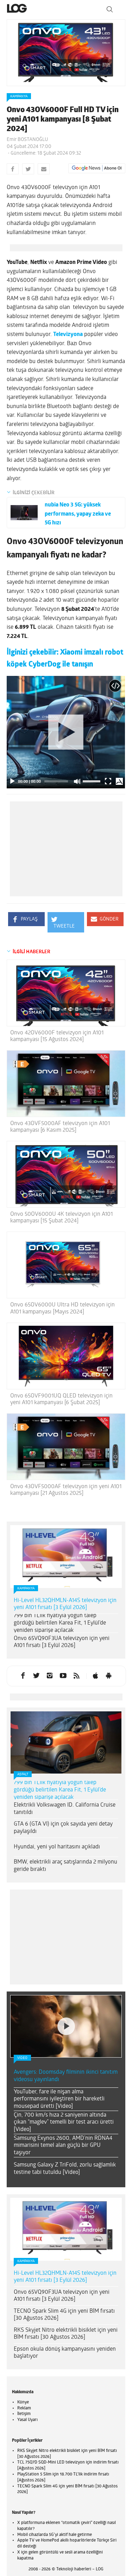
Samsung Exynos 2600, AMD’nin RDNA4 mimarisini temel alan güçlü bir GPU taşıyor (63, 2146)
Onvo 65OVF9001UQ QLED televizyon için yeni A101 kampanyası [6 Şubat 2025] (61, 1399)
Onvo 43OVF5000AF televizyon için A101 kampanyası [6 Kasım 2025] (60, 1127)
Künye (23, 2402)
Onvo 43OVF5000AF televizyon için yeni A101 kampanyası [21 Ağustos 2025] (66, 1490)
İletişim (24, 2414)
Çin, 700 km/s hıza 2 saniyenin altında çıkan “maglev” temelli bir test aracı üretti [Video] (64, 2123)
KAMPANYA (19, 96)
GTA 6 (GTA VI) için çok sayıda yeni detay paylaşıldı (63, 1828)
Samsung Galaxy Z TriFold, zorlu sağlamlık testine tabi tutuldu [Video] (65, 2169)
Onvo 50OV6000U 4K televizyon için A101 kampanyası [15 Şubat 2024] (61, 1218)
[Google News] (97, 168)
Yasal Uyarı (27, 2420)
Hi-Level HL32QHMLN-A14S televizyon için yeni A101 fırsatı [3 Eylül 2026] (65, 1604)
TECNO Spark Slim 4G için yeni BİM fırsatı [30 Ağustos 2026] (64, 2315)
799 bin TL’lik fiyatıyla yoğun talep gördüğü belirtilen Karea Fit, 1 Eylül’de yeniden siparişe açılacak (60, 1623)
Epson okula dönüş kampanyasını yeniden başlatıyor (65, 2353)
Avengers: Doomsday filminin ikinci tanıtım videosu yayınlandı (66, 2076)
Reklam (24, 2408)
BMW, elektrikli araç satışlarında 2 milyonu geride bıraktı (65, 1866)
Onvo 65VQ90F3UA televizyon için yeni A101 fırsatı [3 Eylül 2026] (62, 1642)
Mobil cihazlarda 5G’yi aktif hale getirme (55, 2535)
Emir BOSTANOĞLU (27, 140)
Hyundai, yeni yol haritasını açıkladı (57, 1847)
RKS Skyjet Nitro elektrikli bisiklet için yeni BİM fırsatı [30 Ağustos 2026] (66, 2334)
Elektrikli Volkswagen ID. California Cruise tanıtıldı (65, 1809)
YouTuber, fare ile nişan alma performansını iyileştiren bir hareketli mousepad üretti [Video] (59, 2099)
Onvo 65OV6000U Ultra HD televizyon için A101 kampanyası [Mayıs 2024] (62, 1308)
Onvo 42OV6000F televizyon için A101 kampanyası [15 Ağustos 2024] (57, 1036)
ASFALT (23, 1774)
